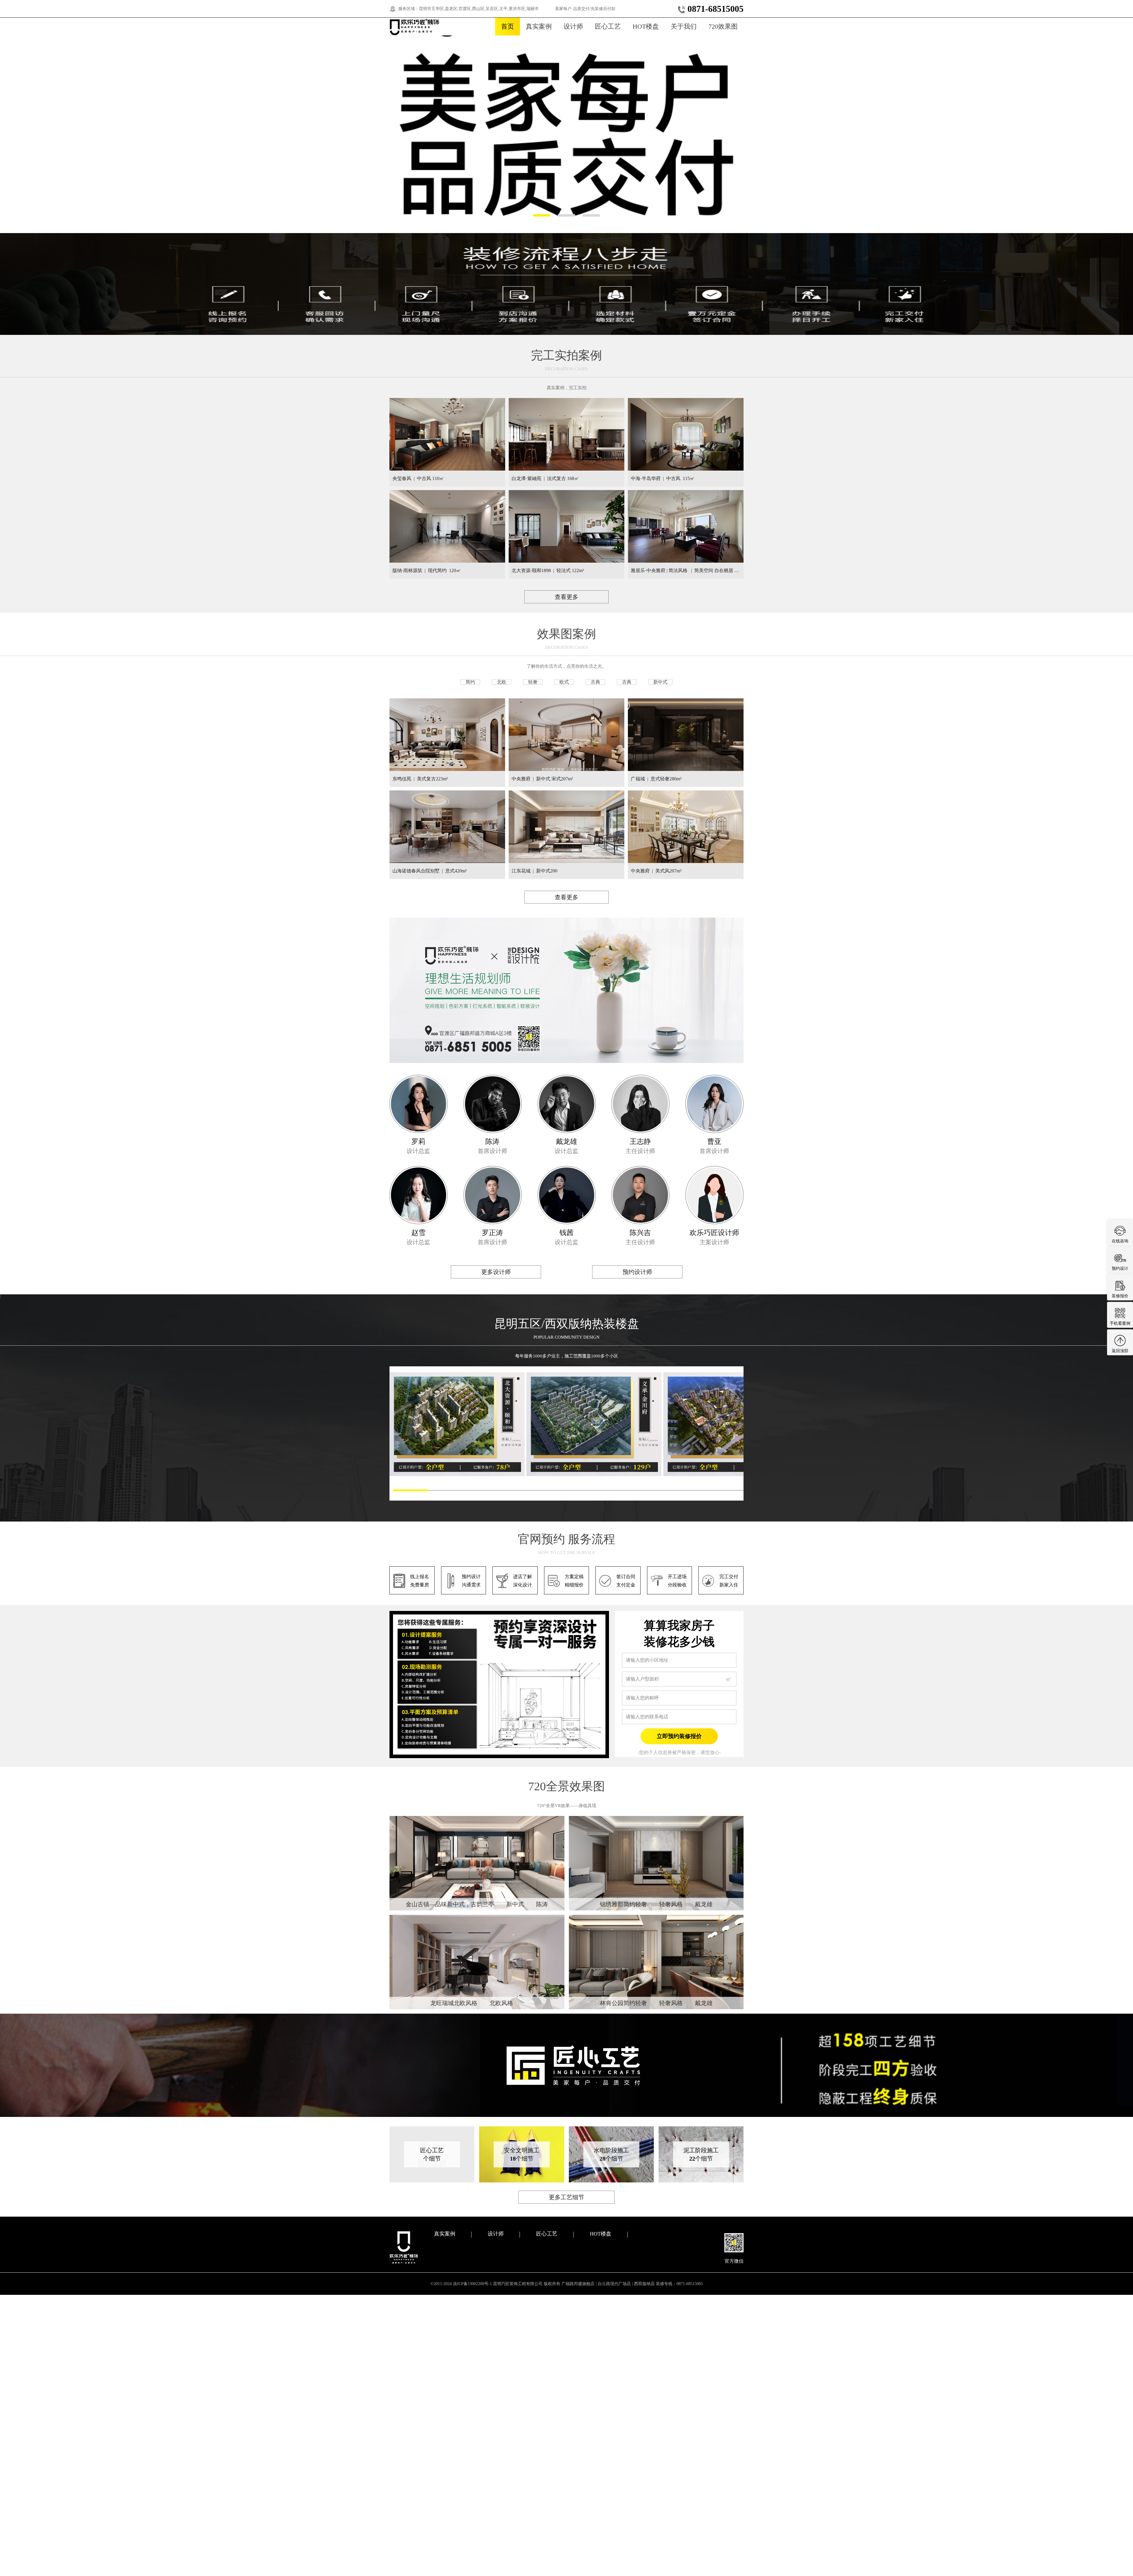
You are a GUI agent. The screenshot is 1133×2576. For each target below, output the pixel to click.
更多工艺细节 (566, 2197)
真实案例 (539, 26)
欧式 (564, 682)
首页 (507, 26)
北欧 (502, 682)
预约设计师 (637, 1272)
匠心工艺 (608, 26)
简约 (470, 682)
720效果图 (723, 26)
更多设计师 (496, 1272)
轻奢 (533, 682)
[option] (566, 131)
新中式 (660, 682)
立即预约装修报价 (679, 1736)
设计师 (573, 26)
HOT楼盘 (646, 26)
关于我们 (684, 26)
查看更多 (566, 597)
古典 (595, 682)
